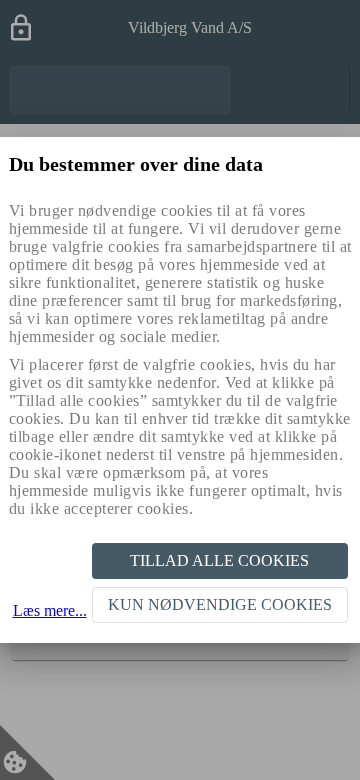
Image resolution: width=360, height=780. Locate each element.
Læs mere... (50, 610)
